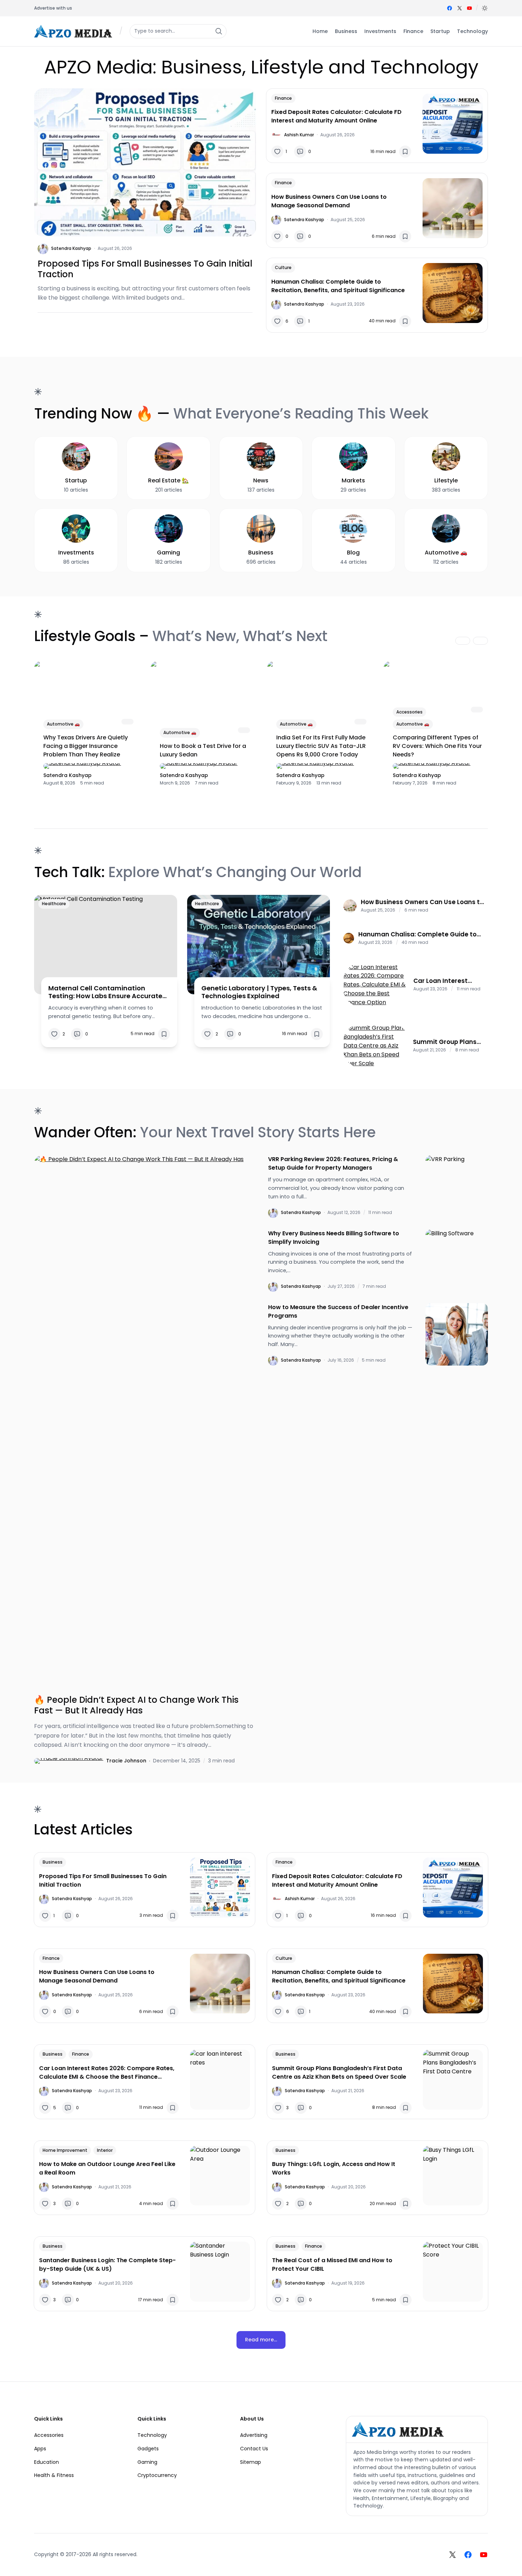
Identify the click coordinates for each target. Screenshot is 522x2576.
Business (53, 1862)
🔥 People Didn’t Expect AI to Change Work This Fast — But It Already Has (136, 1705)
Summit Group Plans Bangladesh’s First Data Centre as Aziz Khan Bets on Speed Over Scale (445, 1042)
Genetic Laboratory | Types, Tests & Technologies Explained (259, 992)
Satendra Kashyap (71, 248)
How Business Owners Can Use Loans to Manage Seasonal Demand (329, 201)
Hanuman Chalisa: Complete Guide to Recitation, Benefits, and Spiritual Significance (338, 286)
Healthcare (54, 904)
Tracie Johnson (126, 1761)
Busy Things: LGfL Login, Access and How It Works (334, 2168)
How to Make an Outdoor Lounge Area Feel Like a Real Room (107, 2168)
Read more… (261, 2340)
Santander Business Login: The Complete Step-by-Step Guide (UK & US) (107, 2265)
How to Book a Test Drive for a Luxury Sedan (203, 750)
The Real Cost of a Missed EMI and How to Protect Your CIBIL (332, 2265)
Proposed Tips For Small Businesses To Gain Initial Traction (145, 269)
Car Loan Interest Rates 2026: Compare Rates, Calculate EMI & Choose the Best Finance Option (448, 981)
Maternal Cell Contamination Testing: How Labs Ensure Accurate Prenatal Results (105, 992)
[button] (485, 8)
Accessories (409, 712)
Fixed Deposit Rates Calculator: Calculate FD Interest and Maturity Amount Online (336, 116)
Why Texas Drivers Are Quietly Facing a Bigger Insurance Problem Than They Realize (86, 746)
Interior (105, 2150)
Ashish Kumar (299, 135)
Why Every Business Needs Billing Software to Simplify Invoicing (334, 1238)
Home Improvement (65, 2150)
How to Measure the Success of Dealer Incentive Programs (338, 1311)
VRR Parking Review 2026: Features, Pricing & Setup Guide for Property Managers (333, 1163)
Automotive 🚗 (63, 724)
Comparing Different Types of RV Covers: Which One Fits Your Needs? (437, 746)
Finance (283, 98)
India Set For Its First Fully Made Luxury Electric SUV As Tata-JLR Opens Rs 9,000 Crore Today (321, 746)
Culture (283, 267)
